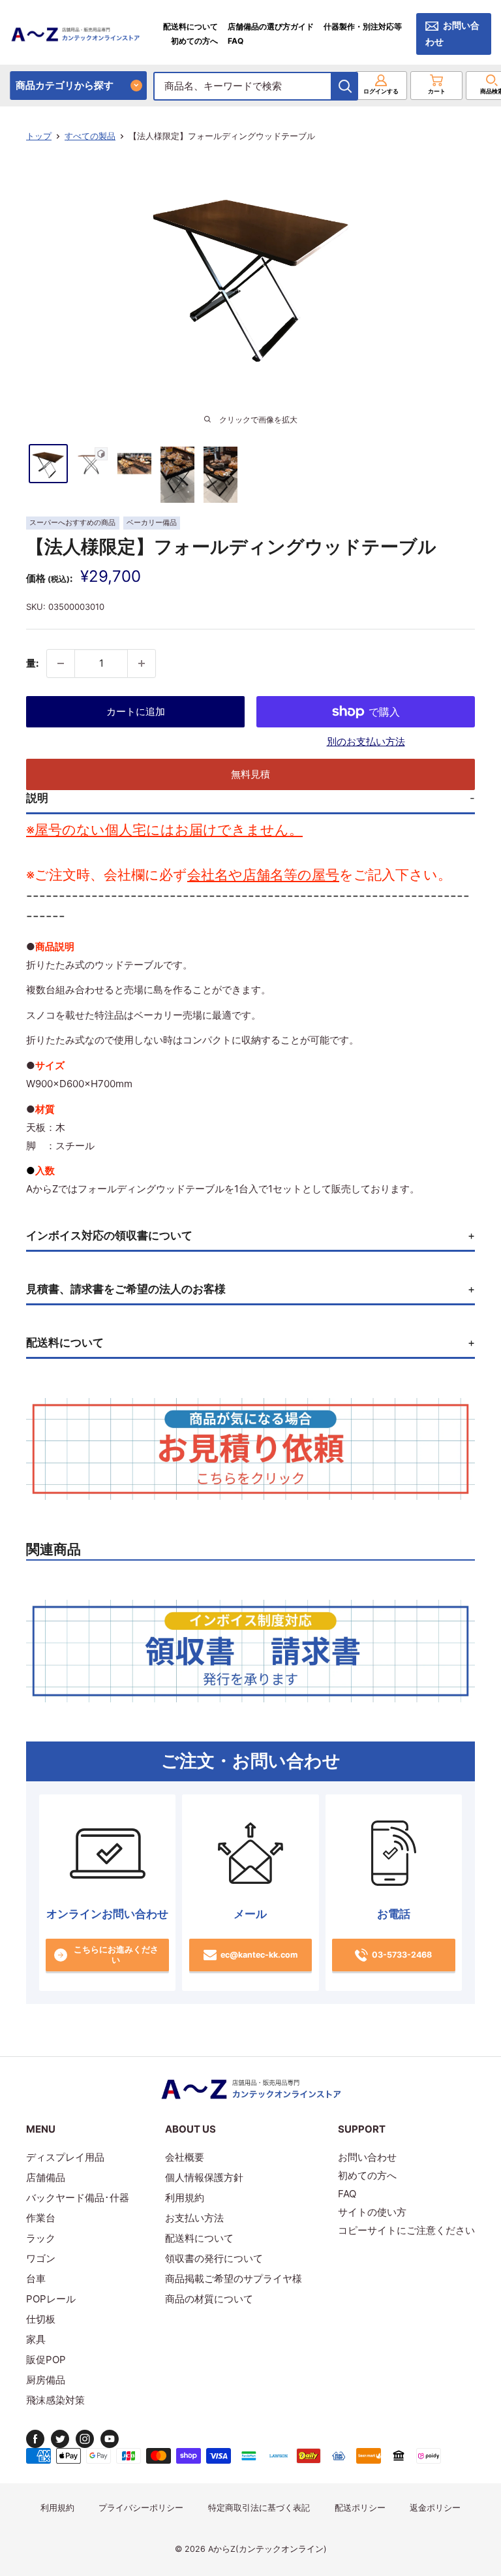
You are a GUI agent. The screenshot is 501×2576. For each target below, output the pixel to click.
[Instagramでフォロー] (85, 2439)
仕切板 (41, 2319)
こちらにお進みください (116, 1955)
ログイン (381, 91)
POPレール (51, 2299)
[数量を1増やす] (142, 663)
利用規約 (185, 2198)
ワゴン (41, 2258)
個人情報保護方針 (204, 2177)
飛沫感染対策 (55, 2400)
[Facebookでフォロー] (35, 2439)
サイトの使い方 (372, 2212)
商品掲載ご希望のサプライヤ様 (234, 2279)
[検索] (345, 86)
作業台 (41, 2218)
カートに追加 (136, 711)
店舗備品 (46, 2177)
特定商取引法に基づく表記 (259, 2508)
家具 (36, 2339)
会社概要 (185, 2157)
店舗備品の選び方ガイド (271, 26)
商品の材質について (209, 2299)
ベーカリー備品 (152, 523)
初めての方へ (194, 41)
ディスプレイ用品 (65, 2157)
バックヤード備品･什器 (78, 2198)
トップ (39, 136)
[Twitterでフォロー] (60, 2439)
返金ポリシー (435, 2508)
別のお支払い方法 (366, 741)
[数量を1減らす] (61, 663)
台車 (36, 2279)
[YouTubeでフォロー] (110, 2439)
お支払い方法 (194, 2218)
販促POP (46, 2360)
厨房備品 (46, 2380)
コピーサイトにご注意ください (406, 2230)
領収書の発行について (214, 2258)
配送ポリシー (360, 2508)
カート (437, 91)
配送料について (190, 26)
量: (32, 663)
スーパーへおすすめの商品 (72, 523)
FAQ (235, 41)
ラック (41, 2238)
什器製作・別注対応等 (363, 26)
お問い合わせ (452, 34)
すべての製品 (90, 136)
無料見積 (250, 774)
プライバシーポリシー (141, 2508)
